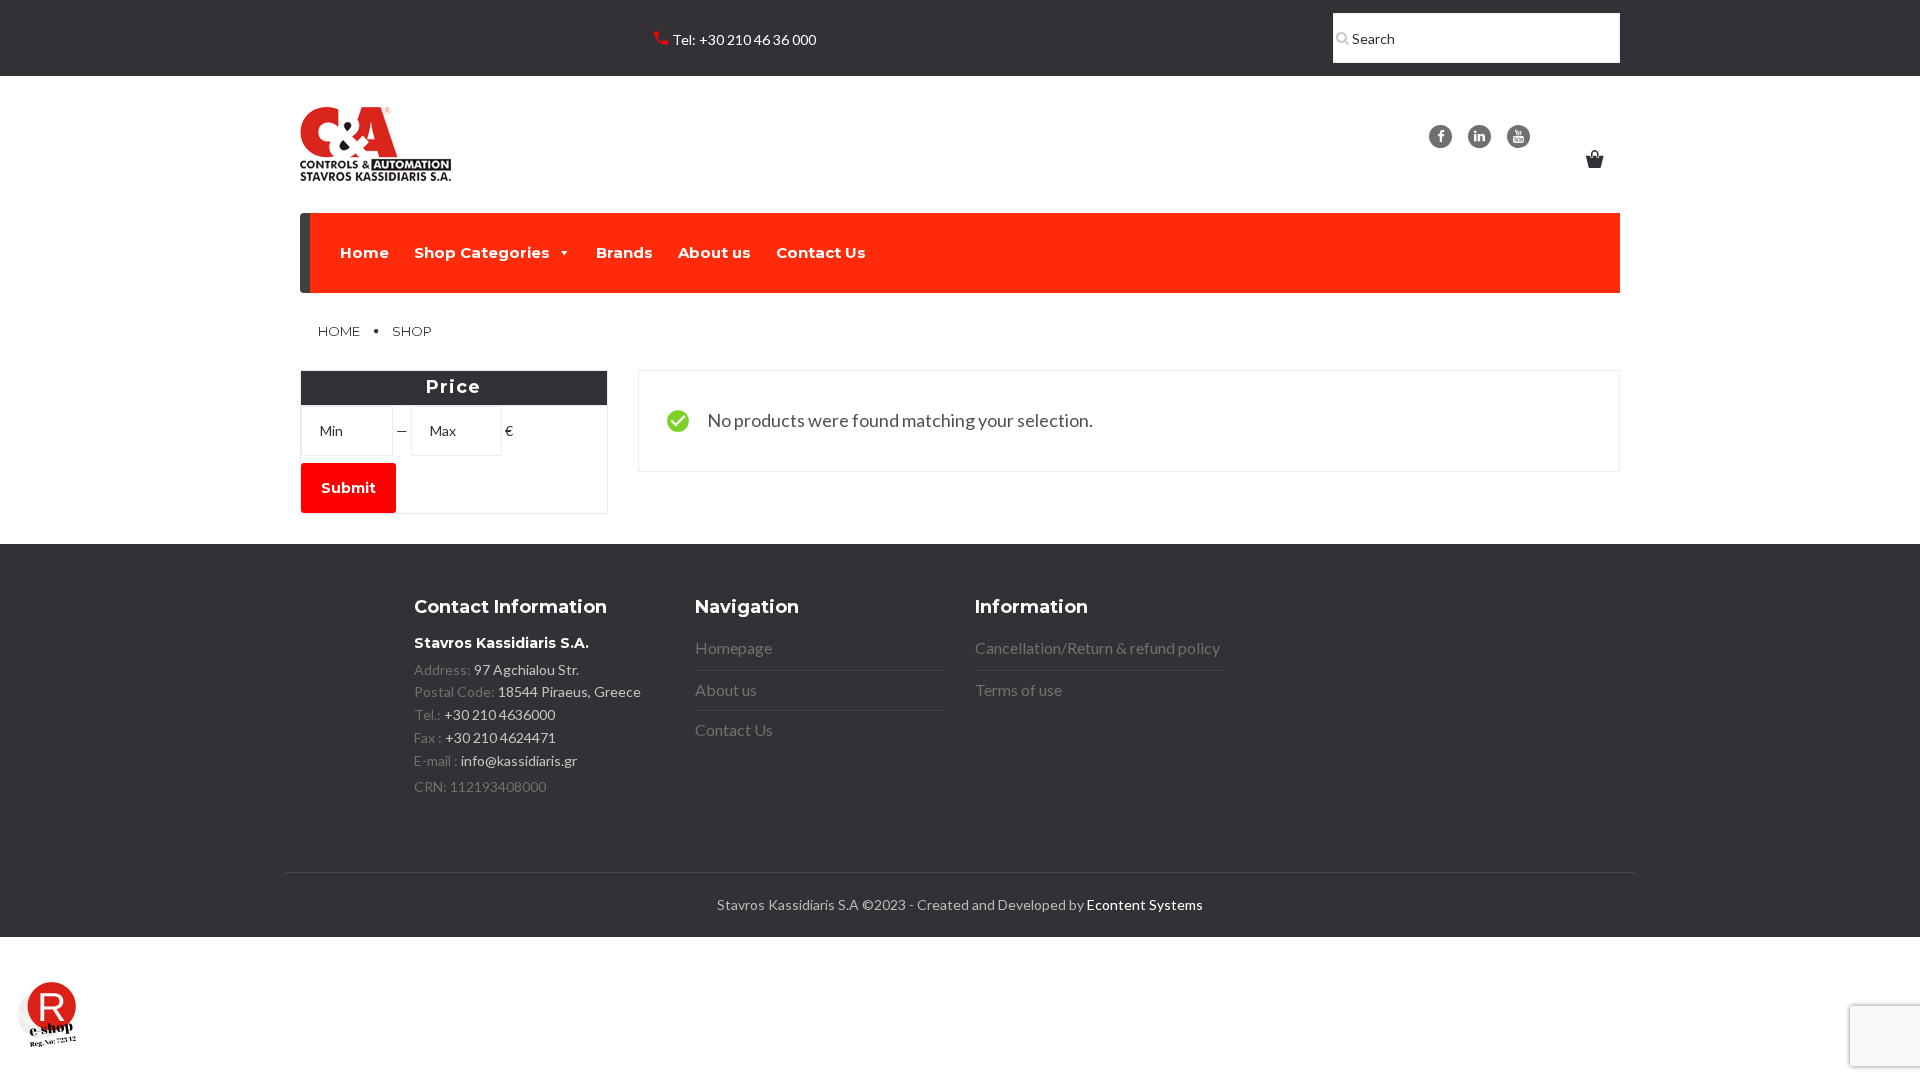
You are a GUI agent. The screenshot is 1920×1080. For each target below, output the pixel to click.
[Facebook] (1440, 136)
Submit (348, 488)
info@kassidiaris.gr (519, 760)
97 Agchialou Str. (526, 669)
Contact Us (821, 252)
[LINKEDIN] (1479, 136)
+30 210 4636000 (498, 714)
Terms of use (1018, 689)
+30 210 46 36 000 (757, 39)
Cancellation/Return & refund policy (1097, 647)
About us (714, 252)
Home (364, 252)
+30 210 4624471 (499, 737)
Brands (624, 252)
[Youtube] (1518, 136)
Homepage (733, 647)
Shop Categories (482, 252)
